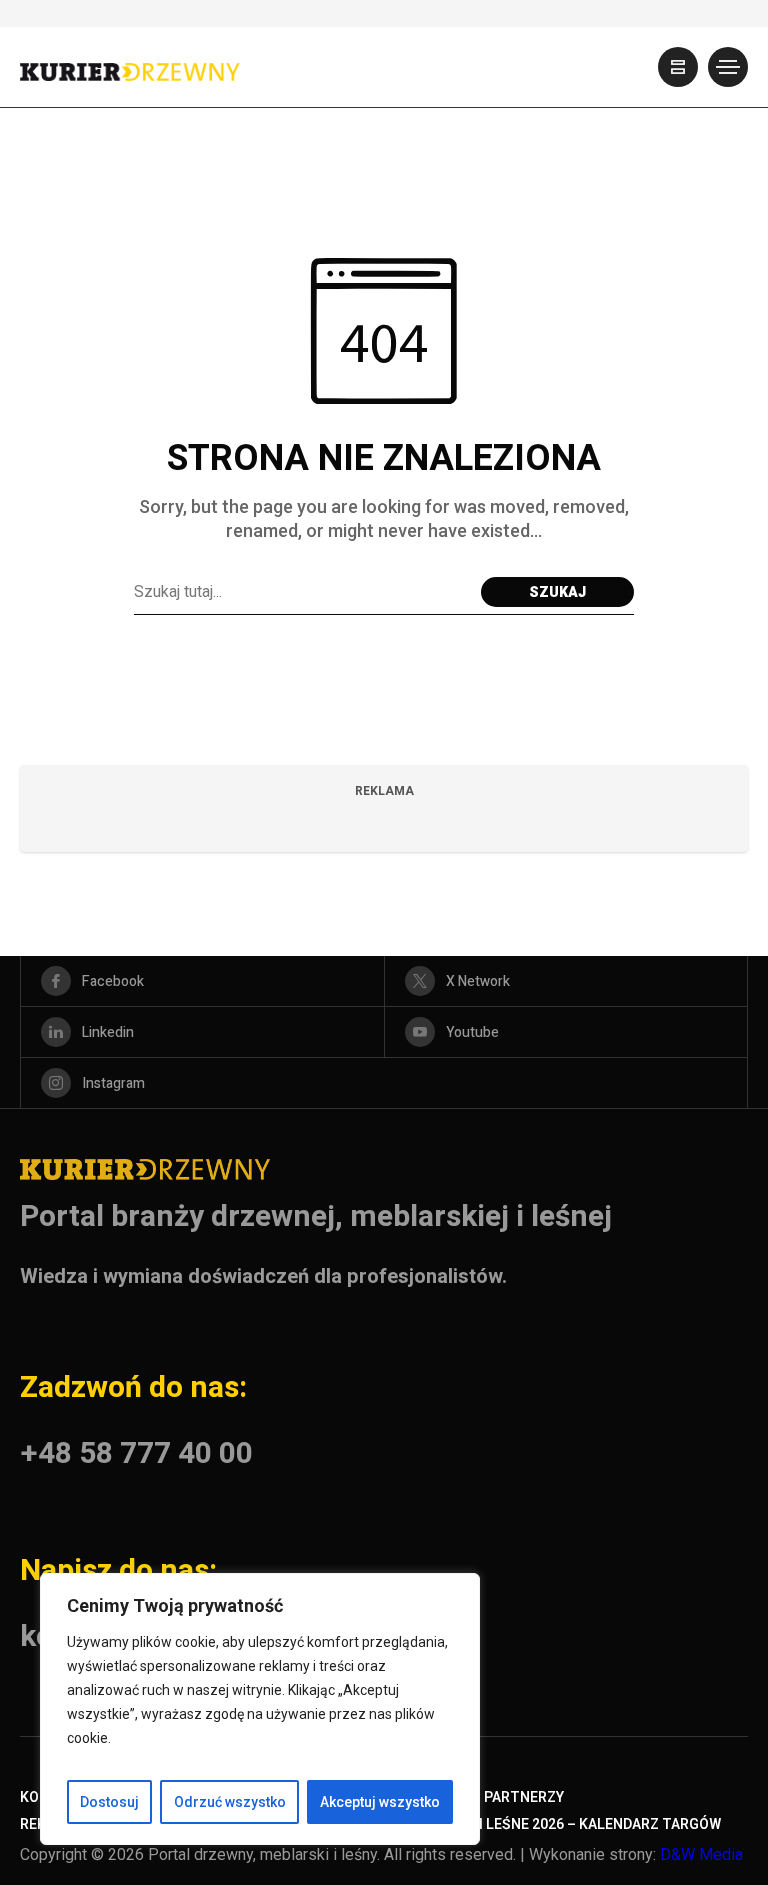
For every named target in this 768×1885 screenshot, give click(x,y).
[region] (260, 1709)
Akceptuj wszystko (380, 1802)
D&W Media (701, 1854)
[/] (678, 67)
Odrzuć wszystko (230, 1802)
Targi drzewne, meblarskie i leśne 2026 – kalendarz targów (498, 1824)
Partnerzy (524, 1797)
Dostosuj (109, 1802)
